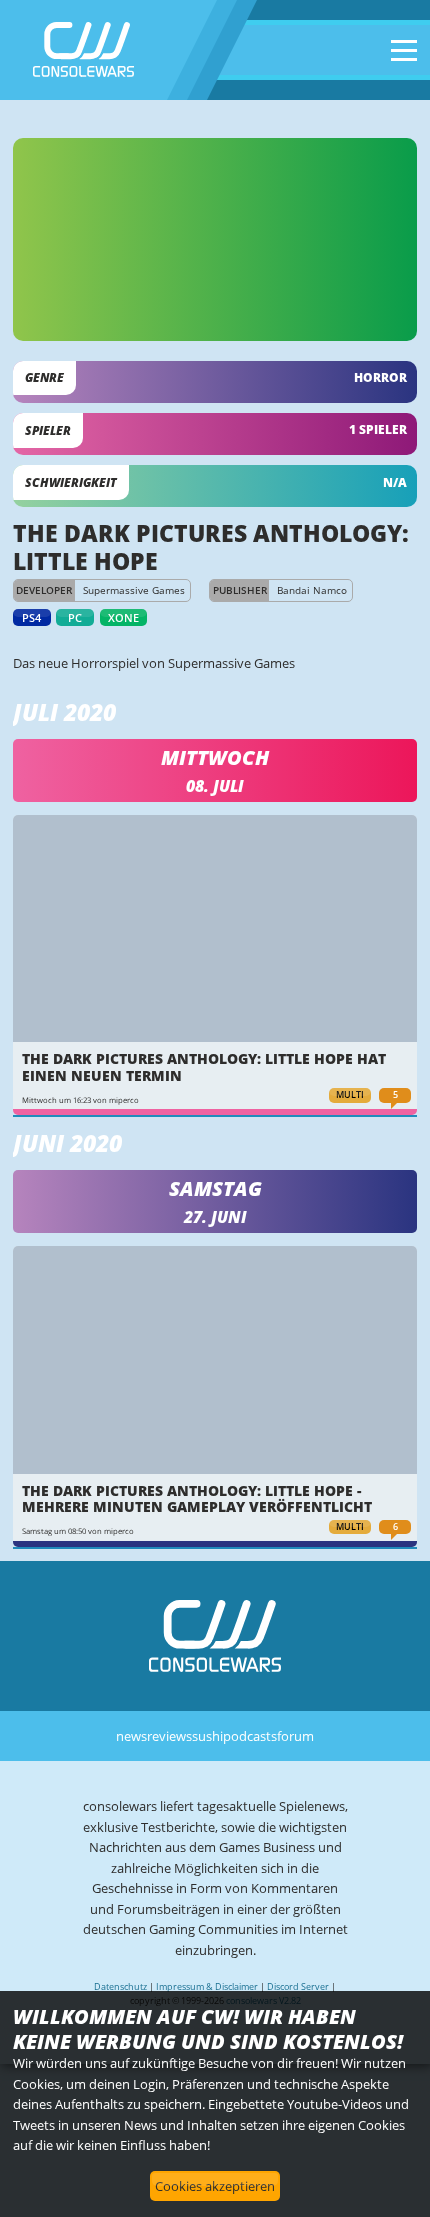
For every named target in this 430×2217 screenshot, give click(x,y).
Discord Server (298, 1986)
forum (295, 1736)
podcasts (250, 1736)
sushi (207, 1736)
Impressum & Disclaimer (207, 1986)
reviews (169, 1736)
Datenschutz (120, 1986)
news (131, 1736)
